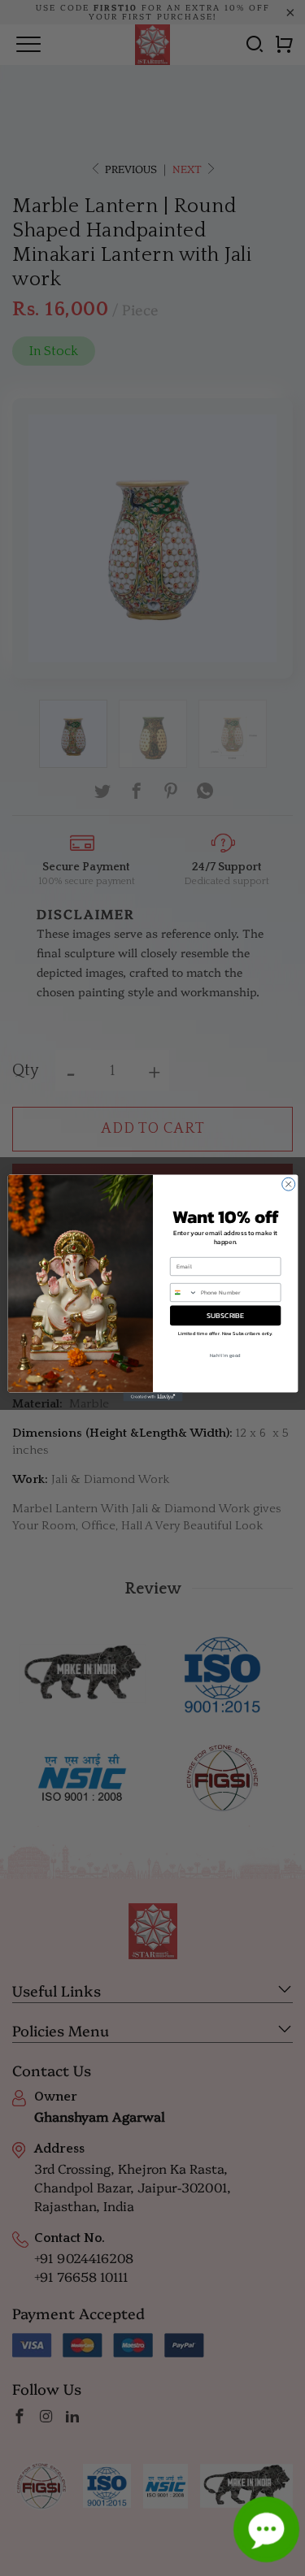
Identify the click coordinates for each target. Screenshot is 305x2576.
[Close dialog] (288, 1184)
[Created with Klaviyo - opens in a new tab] (152, 1397)
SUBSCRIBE (225, 1316)
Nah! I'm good (225, 1355)
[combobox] (183, 1292)
